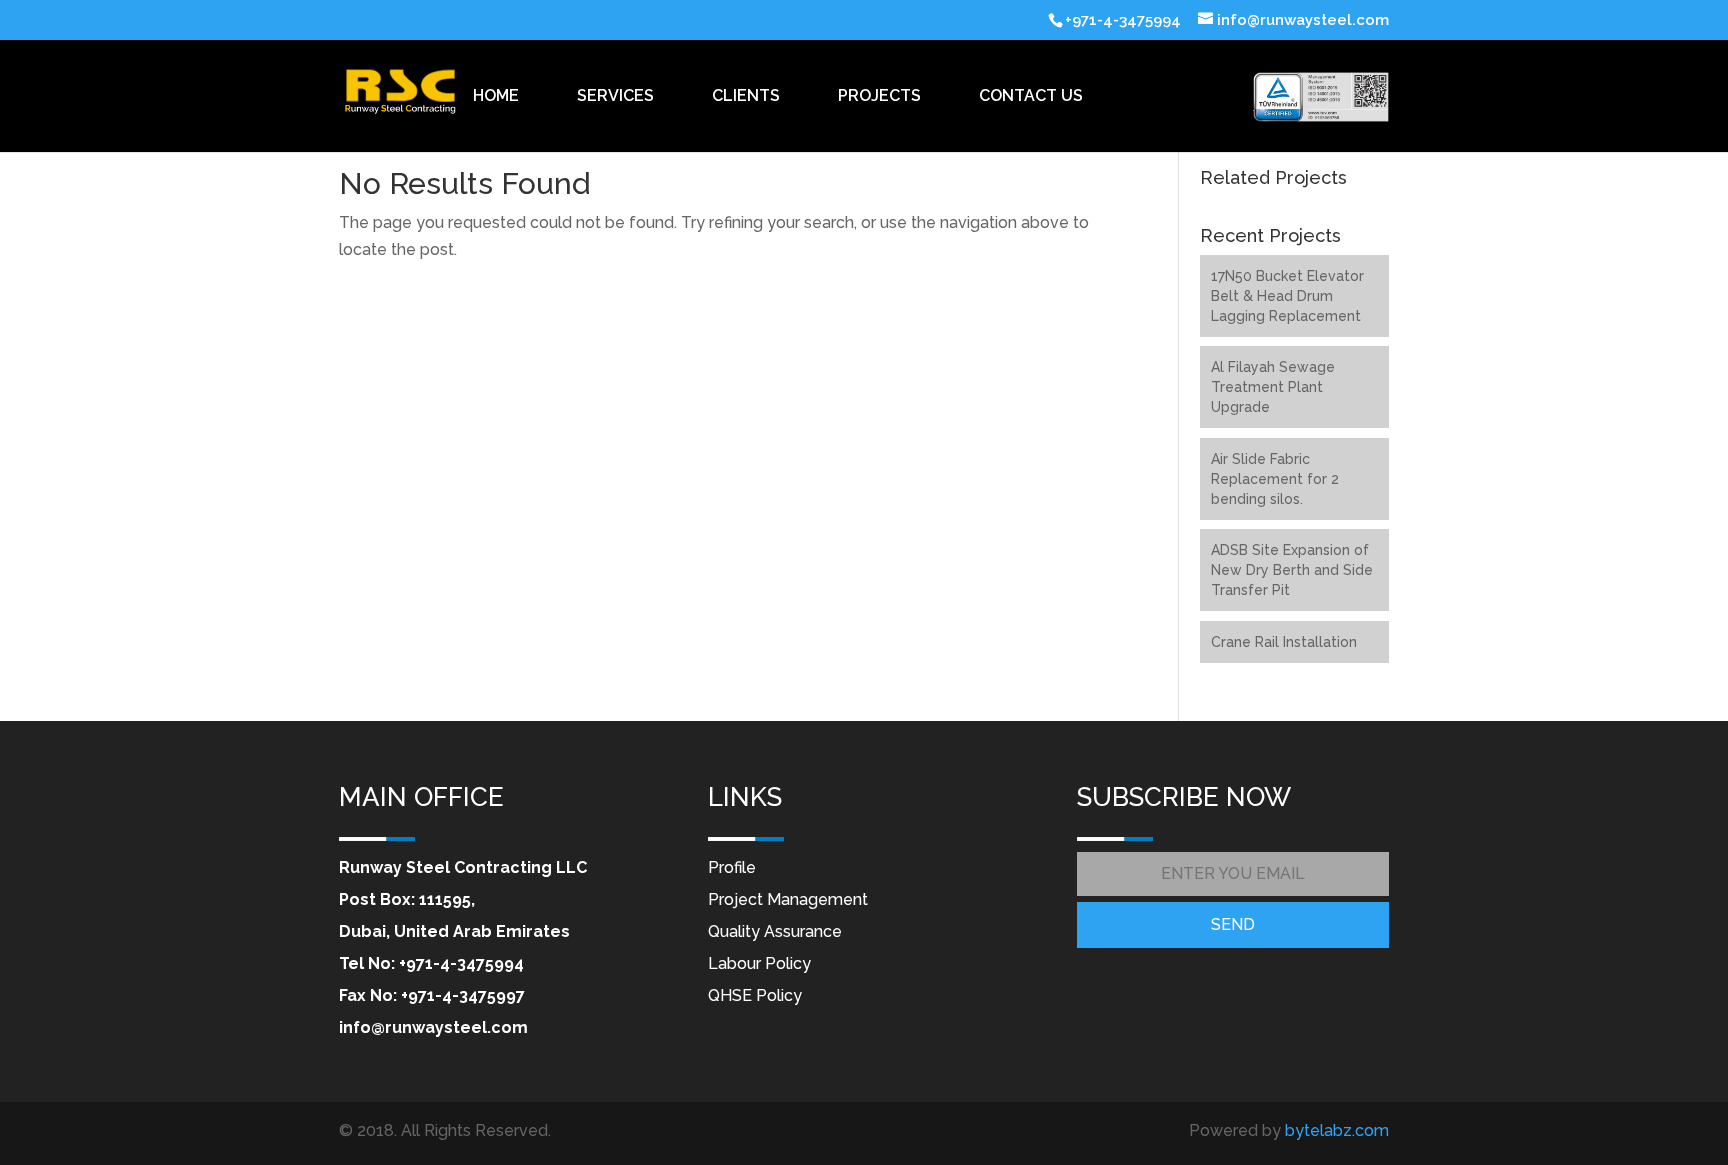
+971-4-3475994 (461, 963)
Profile (732, 867)
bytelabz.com (1337, 1130)
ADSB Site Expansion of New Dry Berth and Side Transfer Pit (1292, 570)
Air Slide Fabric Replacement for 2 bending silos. (1275, 479)
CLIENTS (746, 95)
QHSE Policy (755, 995)
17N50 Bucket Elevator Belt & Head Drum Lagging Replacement (1287, 296)
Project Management (788, 899)
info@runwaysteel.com (433, 1027)
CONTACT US (1031, 95)
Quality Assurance (775, 931)
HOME (496, 95)
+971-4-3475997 (463, 995)
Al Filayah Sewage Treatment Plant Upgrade (1273, 387)
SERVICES (615, 95)
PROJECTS (879, 95)
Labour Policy (759, 963)
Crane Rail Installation (1284, 642)
